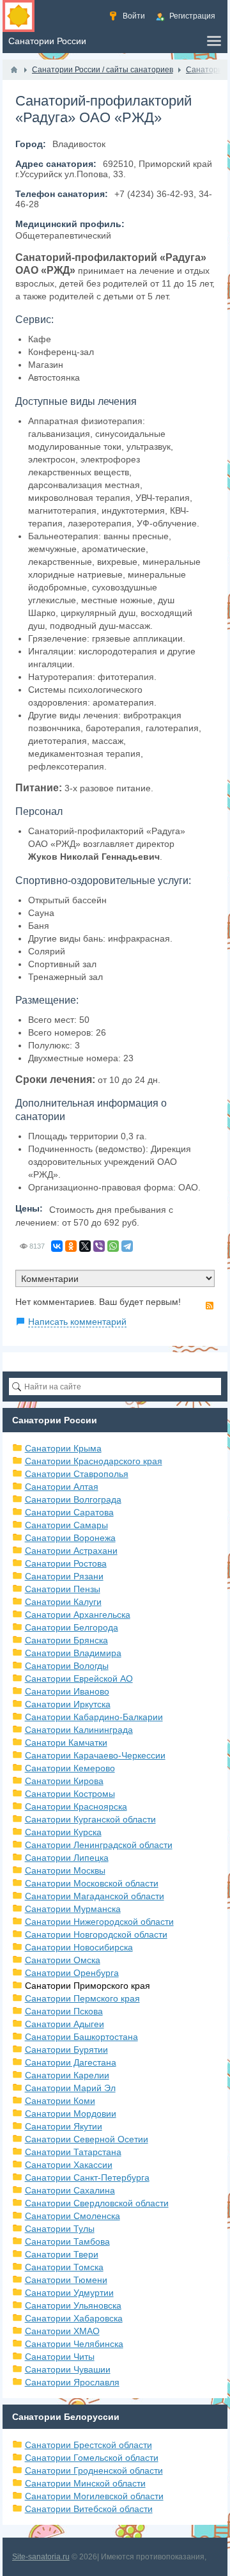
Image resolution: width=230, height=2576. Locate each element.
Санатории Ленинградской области (99, 1845)
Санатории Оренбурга (72, 1973)
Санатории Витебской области (89, 2509)
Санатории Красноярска (76, 1806)
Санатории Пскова (64, 2011)
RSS (210, 1306)
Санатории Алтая (62, 1487)
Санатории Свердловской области (97, 2203)
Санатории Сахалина (70, 2190)
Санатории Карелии (67, 2075)
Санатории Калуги (63, 1602)
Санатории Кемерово (70, 1768)
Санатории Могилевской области (94, 2496)
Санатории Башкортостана (81, 2037)
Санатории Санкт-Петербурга (87, 2177)
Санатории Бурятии (66, 2050)
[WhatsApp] (113, 1246)
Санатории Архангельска (78, 1615)
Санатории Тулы (60, 2229)
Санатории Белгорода (72, 1627)
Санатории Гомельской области (92, 2458)
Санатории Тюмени (66, 2280)
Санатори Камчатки (66, 1742)
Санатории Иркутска (68, 1704)
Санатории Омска (63, 1960)
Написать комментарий (77, 1322)
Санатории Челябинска (74, 2344)
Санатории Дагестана (71, 2062)
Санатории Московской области (92, 1883)
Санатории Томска (64, 2267)
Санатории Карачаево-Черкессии (95, 1755)
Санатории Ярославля (72, 2382)
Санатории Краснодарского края (94, 1461)
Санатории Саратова (69, 1512)
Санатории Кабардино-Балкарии (94, 1717)
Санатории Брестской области (88, 2445)
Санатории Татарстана (73, 2152)
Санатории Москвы (65, 1870)
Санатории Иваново (67, 1691)
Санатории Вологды (67, 1666)
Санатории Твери (62, 2254)
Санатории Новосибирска (79, 1947)
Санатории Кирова (64, 1781)
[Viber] (99, 1246)
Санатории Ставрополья (77, 1474)
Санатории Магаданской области (95, 1896)
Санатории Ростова (66, 1563)
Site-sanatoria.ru (41, 2557)
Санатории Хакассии (69, 2165)
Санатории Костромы (70, 1794)
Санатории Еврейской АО (79, 1679)
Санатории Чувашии (68, 2369)
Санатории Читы (60, 2357)
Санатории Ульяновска (73, 2305)
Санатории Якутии (64, 2126)
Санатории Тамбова (67, 2241)
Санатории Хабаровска (74, 2318)
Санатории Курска (63, 1832)
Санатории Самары (66, 1525)
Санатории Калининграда (79, 1730)
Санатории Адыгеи (65, 2024)
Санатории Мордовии (71, 2114)
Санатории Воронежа (70, 1538)
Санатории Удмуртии (69, 2293)
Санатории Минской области (85, 2483)
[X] (85, 1246)
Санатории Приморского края (88, 1986)
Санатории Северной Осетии (87, 2139)
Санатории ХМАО (62, 2331)
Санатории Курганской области (90, 1819)
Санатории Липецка (67, 1858)
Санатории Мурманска (73, 1909)
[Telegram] (127, 1246)
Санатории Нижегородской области (99, 1922)
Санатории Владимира (73, 1653)
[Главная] (14, 70)
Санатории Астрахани (71, 1551)
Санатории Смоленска (73, 2216)
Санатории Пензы (63, 1589)
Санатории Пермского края (82, 1998)
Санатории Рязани (64, 1576)
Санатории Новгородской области (96, 1934)
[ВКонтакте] (57, 1246)
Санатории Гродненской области (94, 2470)
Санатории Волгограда (73, 1499)
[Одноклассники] (71, 1246)
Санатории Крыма (63, 1448)
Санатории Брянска (66, 1640)
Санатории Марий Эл (70, 2088)
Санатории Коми (60, 2101)
